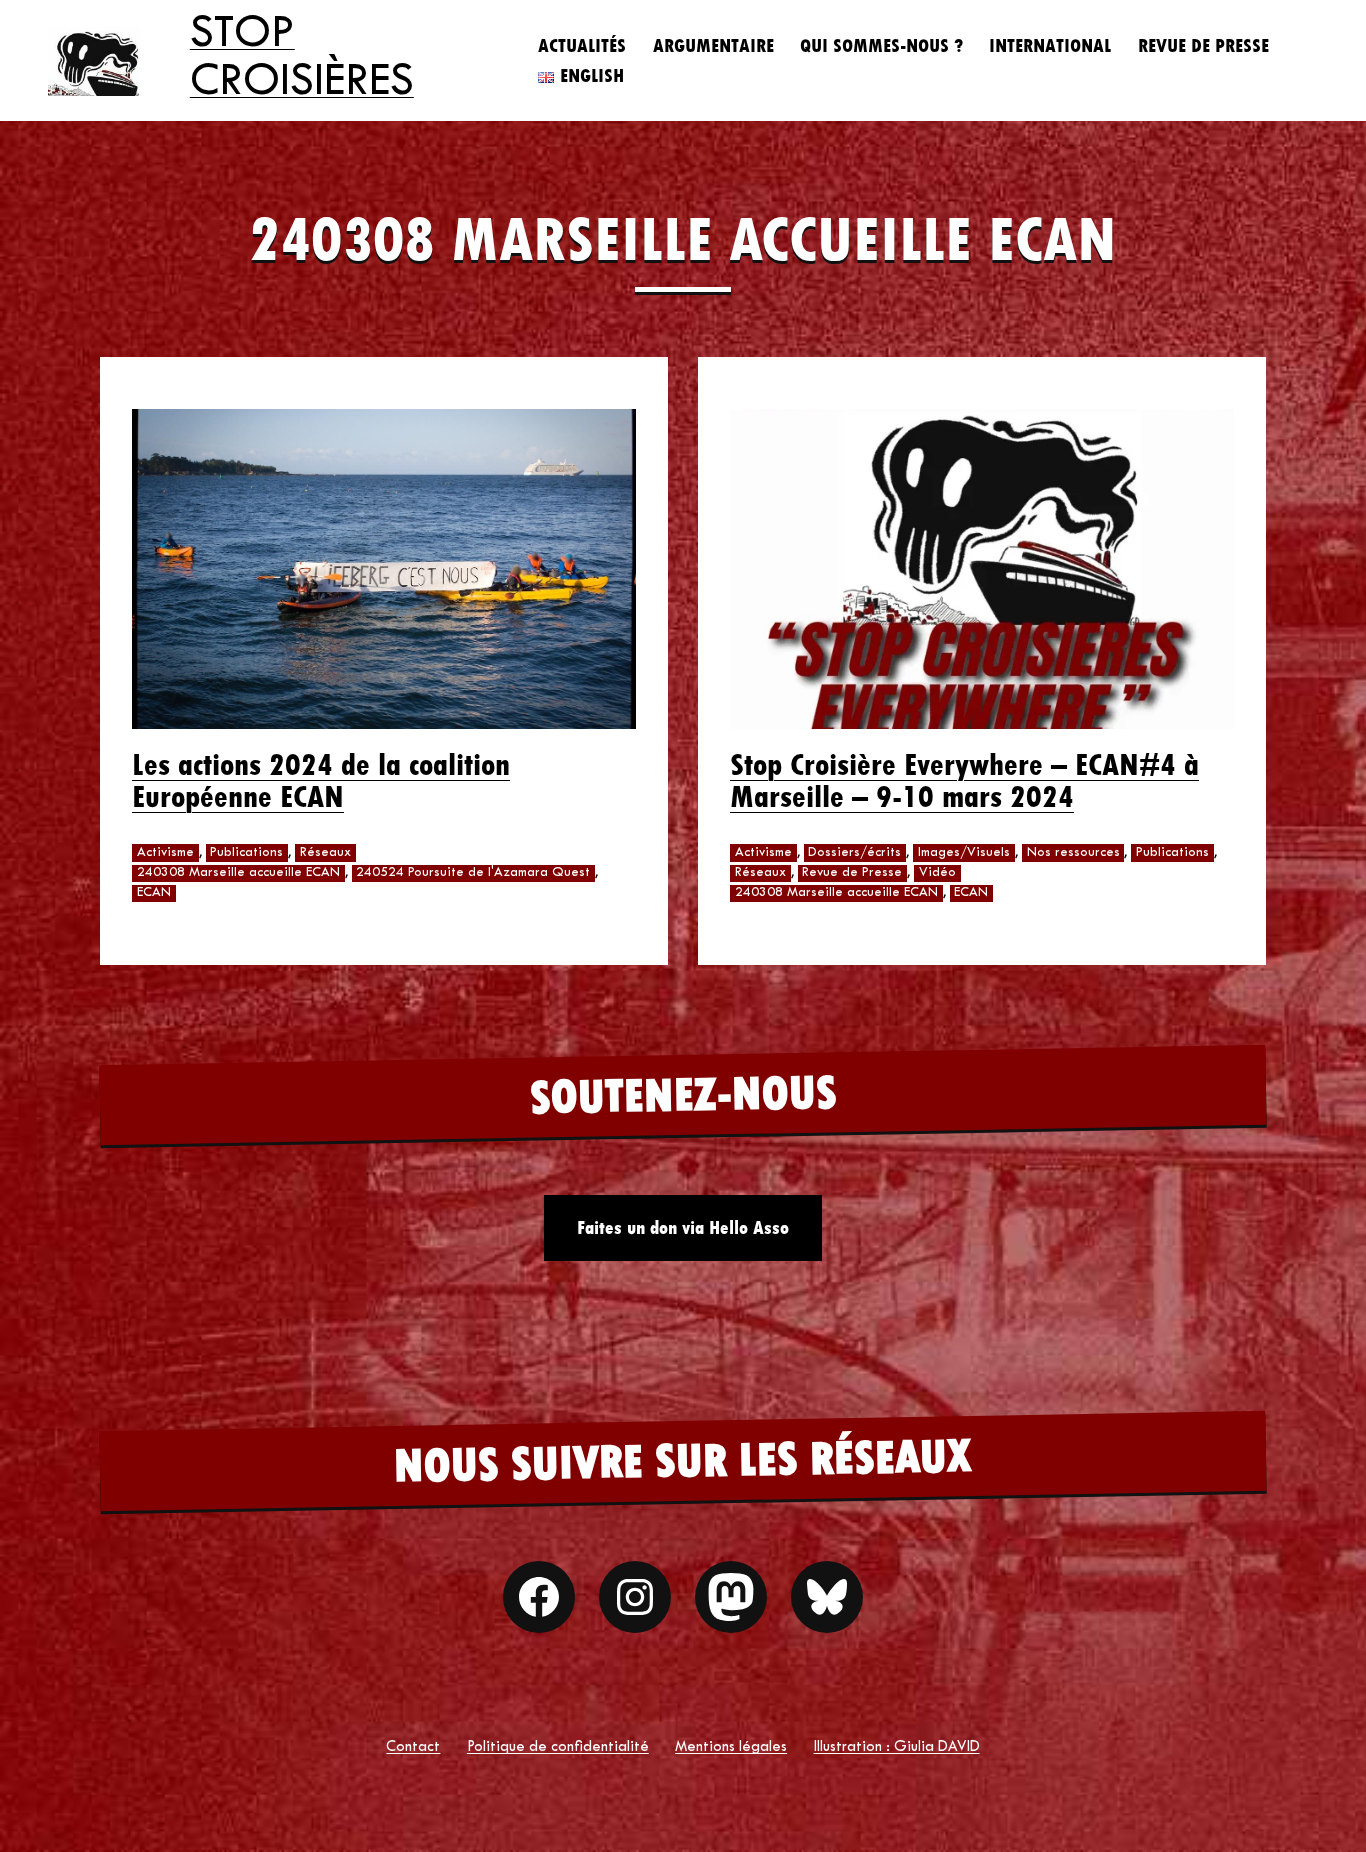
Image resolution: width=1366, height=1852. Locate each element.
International (1050, 45)
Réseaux (325, 853)
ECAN (154, 893)
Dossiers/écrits (854, 853)
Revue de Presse (1203, 45)
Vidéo (937, 873)
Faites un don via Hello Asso (683, 1227)
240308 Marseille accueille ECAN (238, 873)
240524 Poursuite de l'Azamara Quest (473, 873)
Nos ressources (1073, 853)
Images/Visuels (964, 853)
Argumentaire (713, 45)
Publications (246, 853)
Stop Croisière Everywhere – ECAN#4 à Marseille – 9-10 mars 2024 (964, 781)
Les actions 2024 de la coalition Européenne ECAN (321, 781)
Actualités (582, 45)
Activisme (165, 853)
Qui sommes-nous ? (881, 45)
